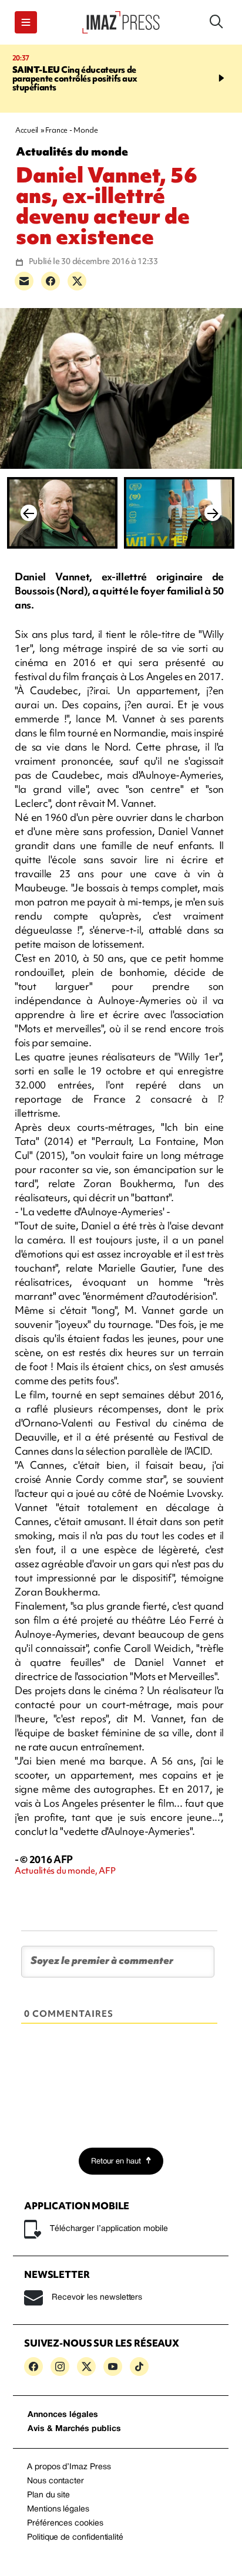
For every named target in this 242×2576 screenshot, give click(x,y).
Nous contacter (56, 2481)
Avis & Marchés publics (74, 2429)
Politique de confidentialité (75, 2538)
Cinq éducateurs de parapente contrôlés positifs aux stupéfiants (75, 79)
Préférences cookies (65, 2523)
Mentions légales (58, 2509)
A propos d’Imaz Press (69, 2467)
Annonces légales (63, 2415)
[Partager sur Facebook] (51, 281)
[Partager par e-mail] (24, 281)
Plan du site (48, 2495)
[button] (26, 22)
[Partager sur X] (77, 281)
